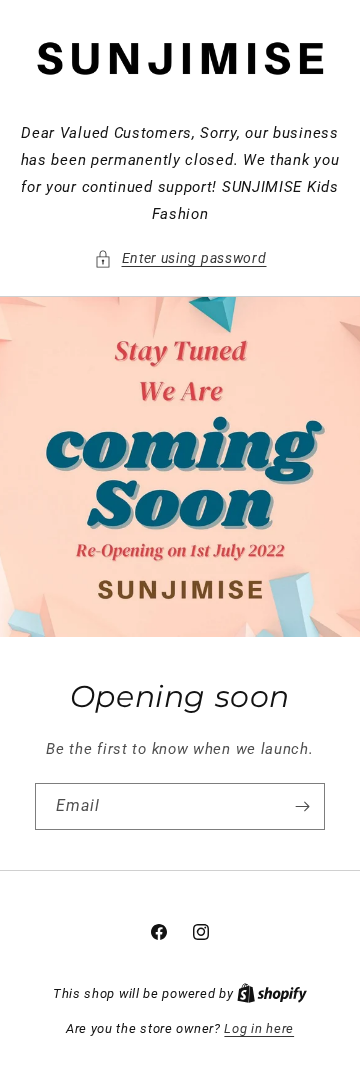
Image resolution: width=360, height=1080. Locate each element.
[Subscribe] (302, 806)
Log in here (259, 1028)
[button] (180, 258)
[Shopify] (272, 993)
